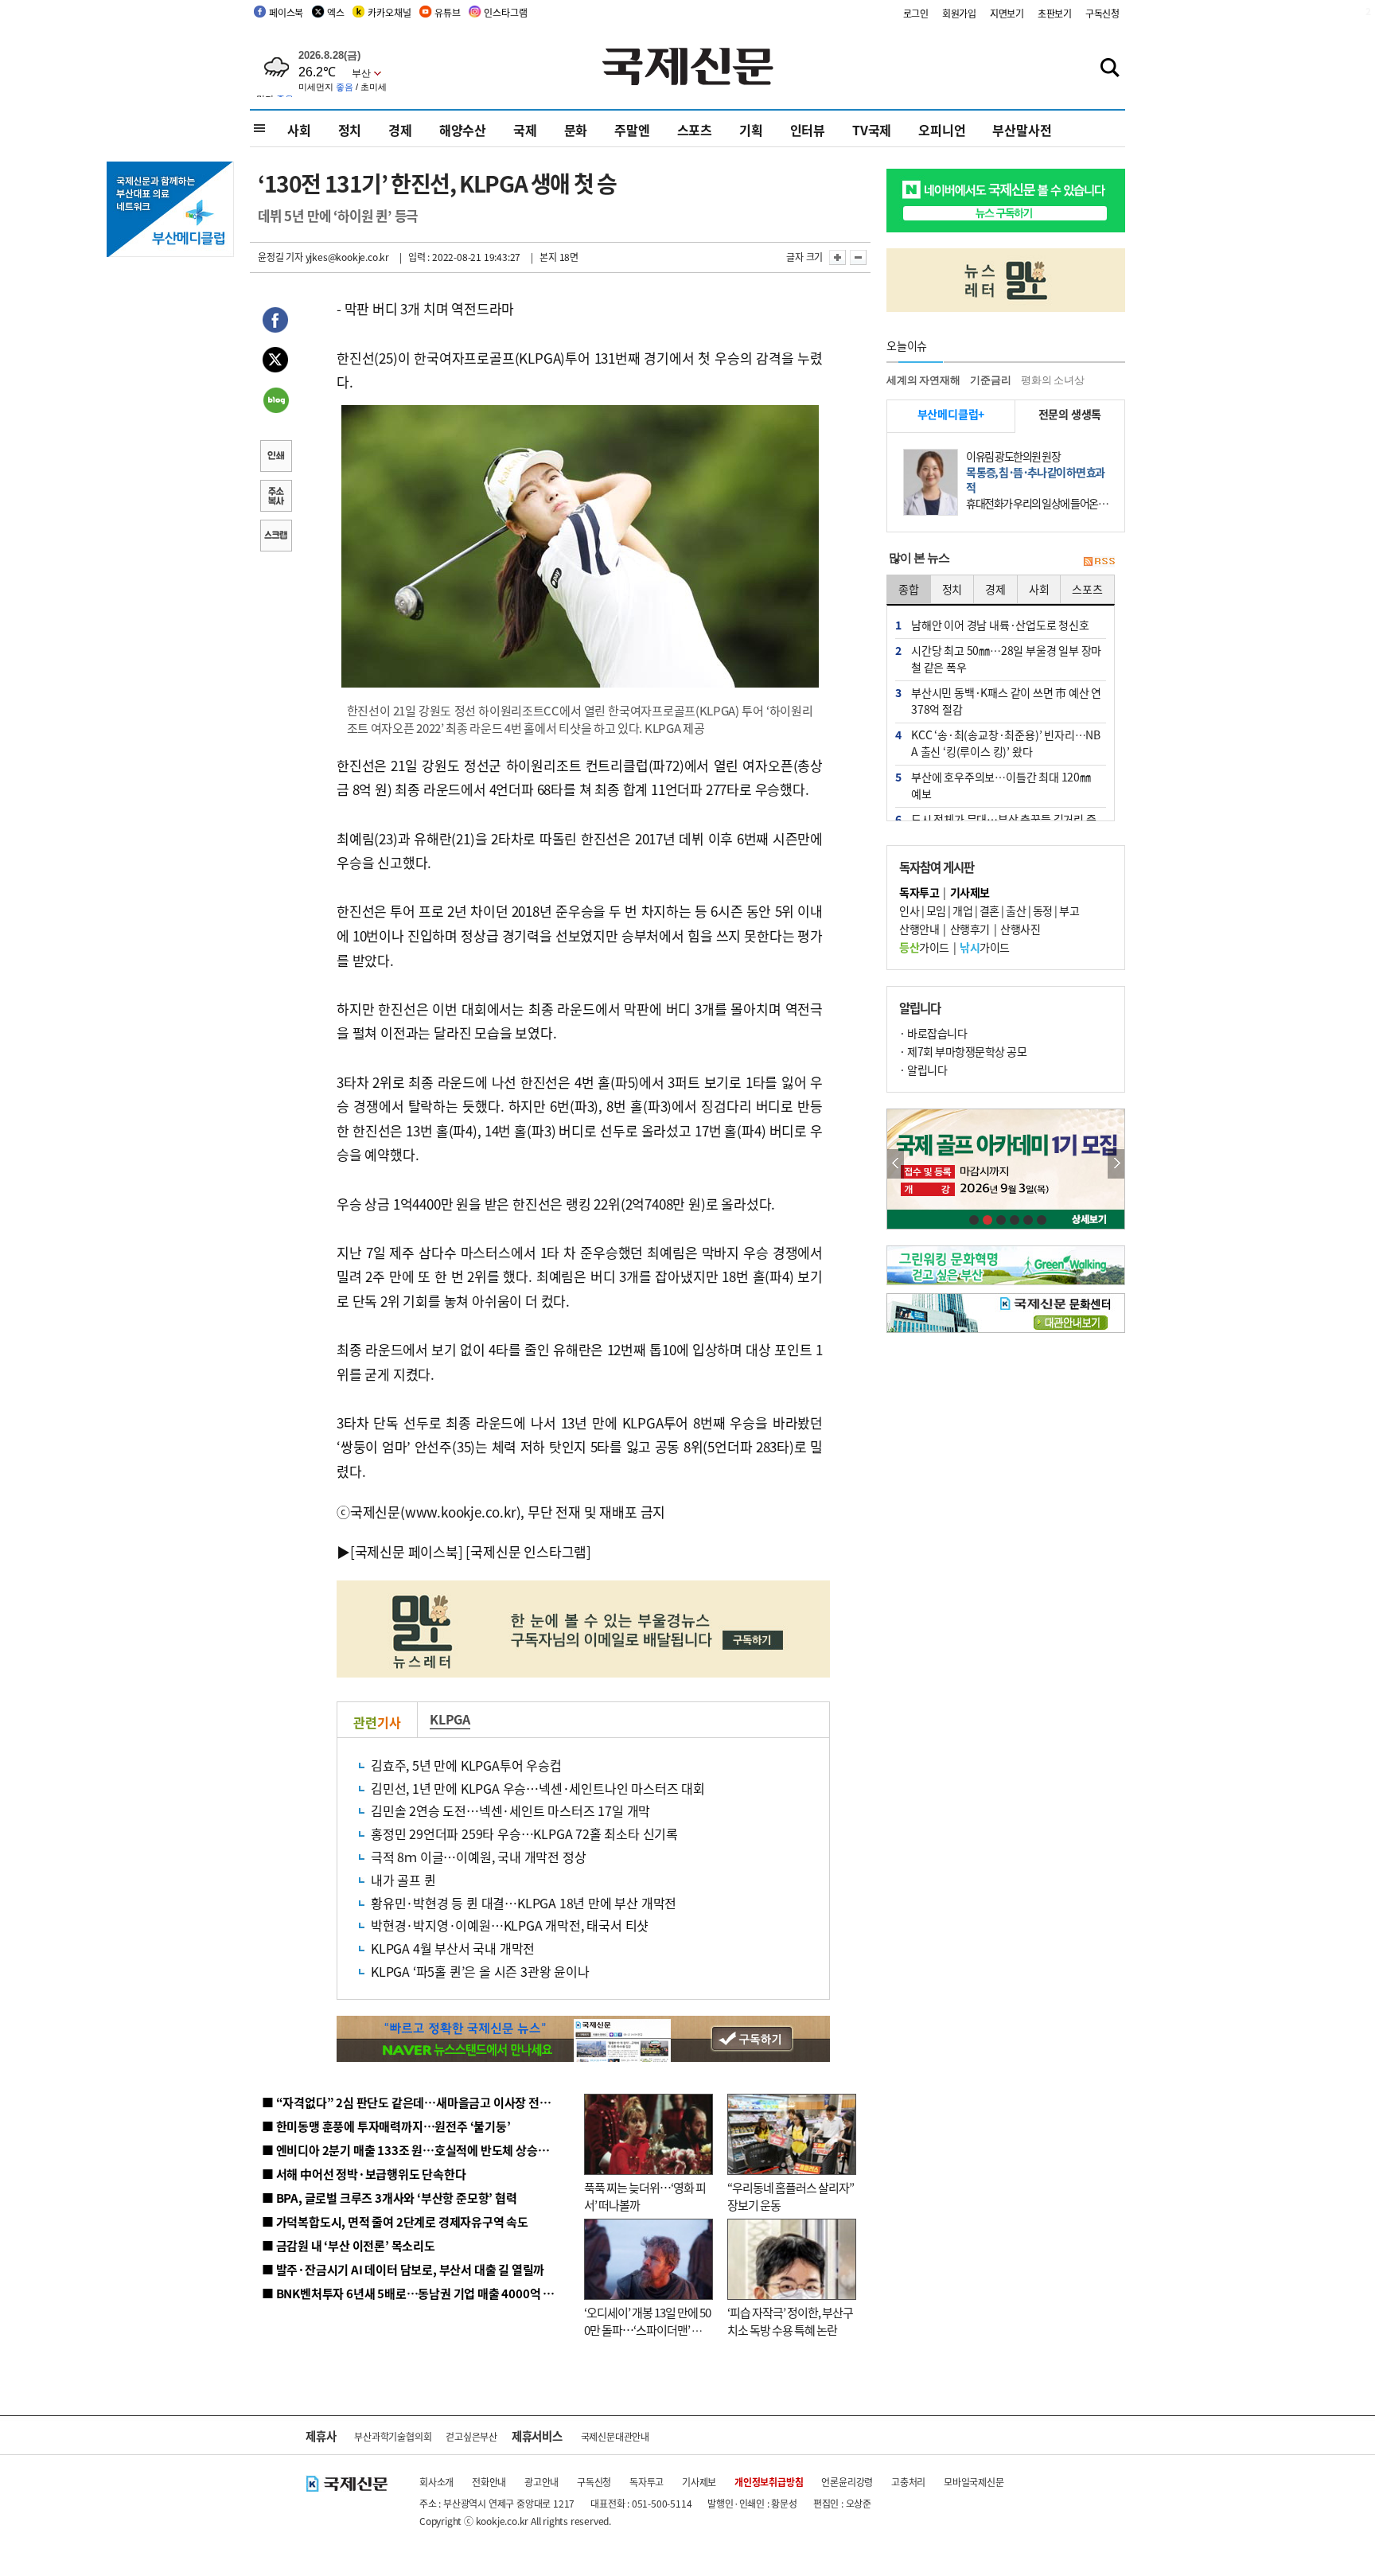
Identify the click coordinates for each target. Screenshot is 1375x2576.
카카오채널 (389, 12)
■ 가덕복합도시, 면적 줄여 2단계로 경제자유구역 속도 (395, 2221)
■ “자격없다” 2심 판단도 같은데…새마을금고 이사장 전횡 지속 (418, 2102)
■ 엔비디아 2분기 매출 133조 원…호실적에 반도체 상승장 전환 (417, 2150)
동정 (1043, 910)
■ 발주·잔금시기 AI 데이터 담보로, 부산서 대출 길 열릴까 (403, 2269)
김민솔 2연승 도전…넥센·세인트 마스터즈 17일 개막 (510, 1810)
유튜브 (447, 12)
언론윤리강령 (847, 2482)
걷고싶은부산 (471, 2436)
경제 (400, 130)
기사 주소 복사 (275, 497)
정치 (350, 130)
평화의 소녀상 (1053, 380)
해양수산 (463, 130)
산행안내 (919, 929)
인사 (909, 910)
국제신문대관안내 (615, 2436)
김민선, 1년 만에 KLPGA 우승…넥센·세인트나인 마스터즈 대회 (538, 1788)
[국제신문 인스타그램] (528, 1551)
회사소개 (436, 2482)
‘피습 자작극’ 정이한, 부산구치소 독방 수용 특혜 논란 (790, 2321)
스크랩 (275, 537)
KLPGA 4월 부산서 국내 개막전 (453, 1948)
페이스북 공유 (275, 322)
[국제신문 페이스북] (407, 1551)
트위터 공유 (275, 362)
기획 (751, 130)
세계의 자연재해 (923, 380)
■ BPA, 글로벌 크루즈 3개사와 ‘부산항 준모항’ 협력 (390, 2198)
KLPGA (450, 1719)
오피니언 (942, 130)
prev (896, 1164)
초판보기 (1055, 13)
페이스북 (286, 12)
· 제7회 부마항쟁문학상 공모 (963, 1051)
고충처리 (908, 2482)
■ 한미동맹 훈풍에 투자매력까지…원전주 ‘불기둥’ (386, 2126)
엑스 (336, 12)
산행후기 (970, 929)
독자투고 (647, 2482)
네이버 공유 (275, 402)
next (1116, 1164)
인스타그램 (505, 12)
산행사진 (1020, 929)
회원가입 (959, 13)
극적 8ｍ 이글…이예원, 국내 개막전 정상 (478, 1857)
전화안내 (489, 2482)
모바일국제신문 (974, 2482)
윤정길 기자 (280, 257)
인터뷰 (808, 130)
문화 (576, 130)
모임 (936, 910)
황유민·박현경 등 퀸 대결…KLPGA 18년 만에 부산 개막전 (524, 1903)
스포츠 (695, 130)
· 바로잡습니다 (933, 1033)
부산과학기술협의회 (393, 2436)
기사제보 (699, 2482)
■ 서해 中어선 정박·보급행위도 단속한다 (364, 2174)
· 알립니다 (923, 1070)
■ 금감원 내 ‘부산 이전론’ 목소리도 (349, 2245)
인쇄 (275, 458)
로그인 (916, 13)
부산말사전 (1022, 130)
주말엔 (632, 130)
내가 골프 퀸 (403, 1880)
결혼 (989, 910)
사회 (299, 130)
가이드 (924, 947)
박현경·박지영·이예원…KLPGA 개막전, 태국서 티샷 (510, 1925)
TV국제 (872, 130)
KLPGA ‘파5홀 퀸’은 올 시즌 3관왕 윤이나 (480, 1971)
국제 (525, 130)
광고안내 (541, 2482)
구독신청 (1102, 13)
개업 (962, 910)
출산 (1016, 910)
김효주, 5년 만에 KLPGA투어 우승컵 (466, 1765)
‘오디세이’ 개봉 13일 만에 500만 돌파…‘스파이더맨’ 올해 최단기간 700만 (647, 2330)
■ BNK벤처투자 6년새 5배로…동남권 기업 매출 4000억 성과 (413, 2293)
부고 (1069, 910)
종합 (909, 589)
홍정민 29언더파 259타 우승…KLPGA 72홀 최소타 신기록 (524, 1834)
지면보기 (1007, 13)
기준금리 (990, 380)
